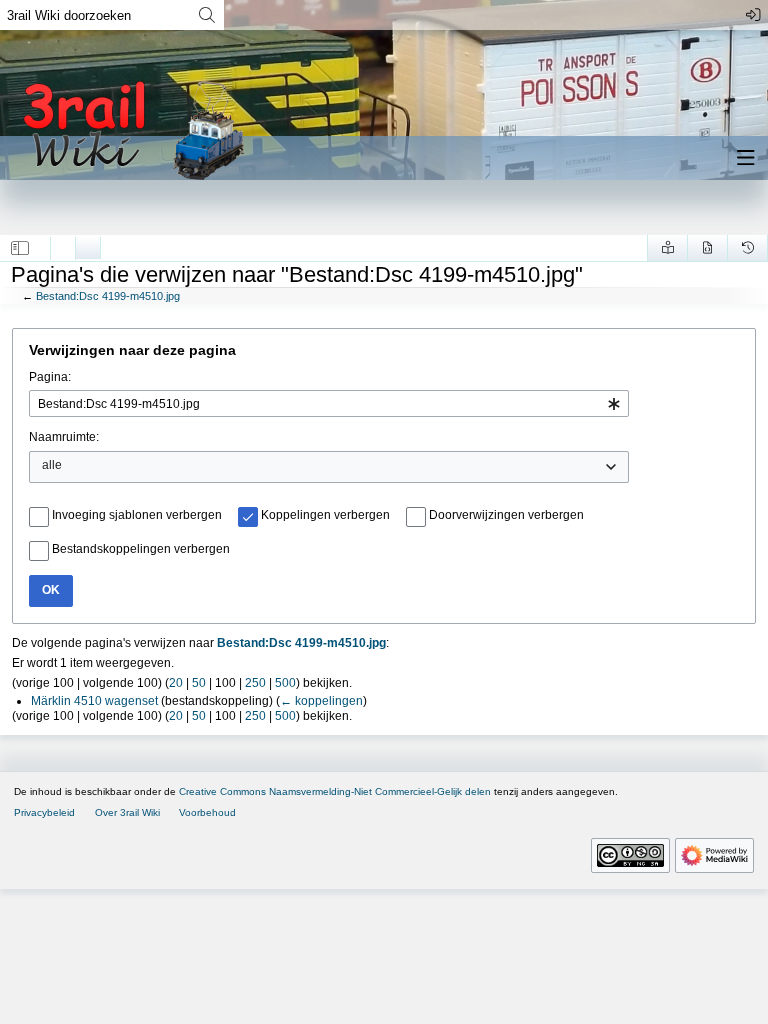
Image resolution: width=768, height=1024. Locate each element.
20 (176, 683)
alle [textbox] (52, 465)
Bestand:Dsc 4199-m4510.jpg (108, 296)
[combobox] (329, 403)
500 (285, 683)
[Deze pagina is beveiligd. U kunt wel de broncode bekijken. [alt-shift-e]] (707, 248)
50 (199, 683)
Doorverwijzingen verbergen (506, 515)
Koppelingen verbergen (325, 515)
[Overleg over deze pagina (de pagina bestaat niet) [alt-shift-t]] (88, 243)
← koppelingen (321, 701)
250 (255, 683)
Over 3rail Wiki (127, 812)
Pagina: (50, 377)
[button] (20, 248)
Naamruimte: (64, 437)
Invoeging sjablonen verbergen (137, 515)
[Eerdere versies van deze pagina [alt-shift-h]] (747, 248)
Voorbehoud (207, 812)
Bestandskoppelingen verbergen (141, 549)
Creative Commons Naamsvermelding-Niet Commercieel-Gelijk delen (335, 791)
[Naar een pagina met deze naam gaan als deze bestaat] (206, 15)
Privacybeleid (44, 812)
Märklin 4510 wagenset (94, 701)
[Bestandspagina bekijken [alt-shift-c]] (63, 243)
